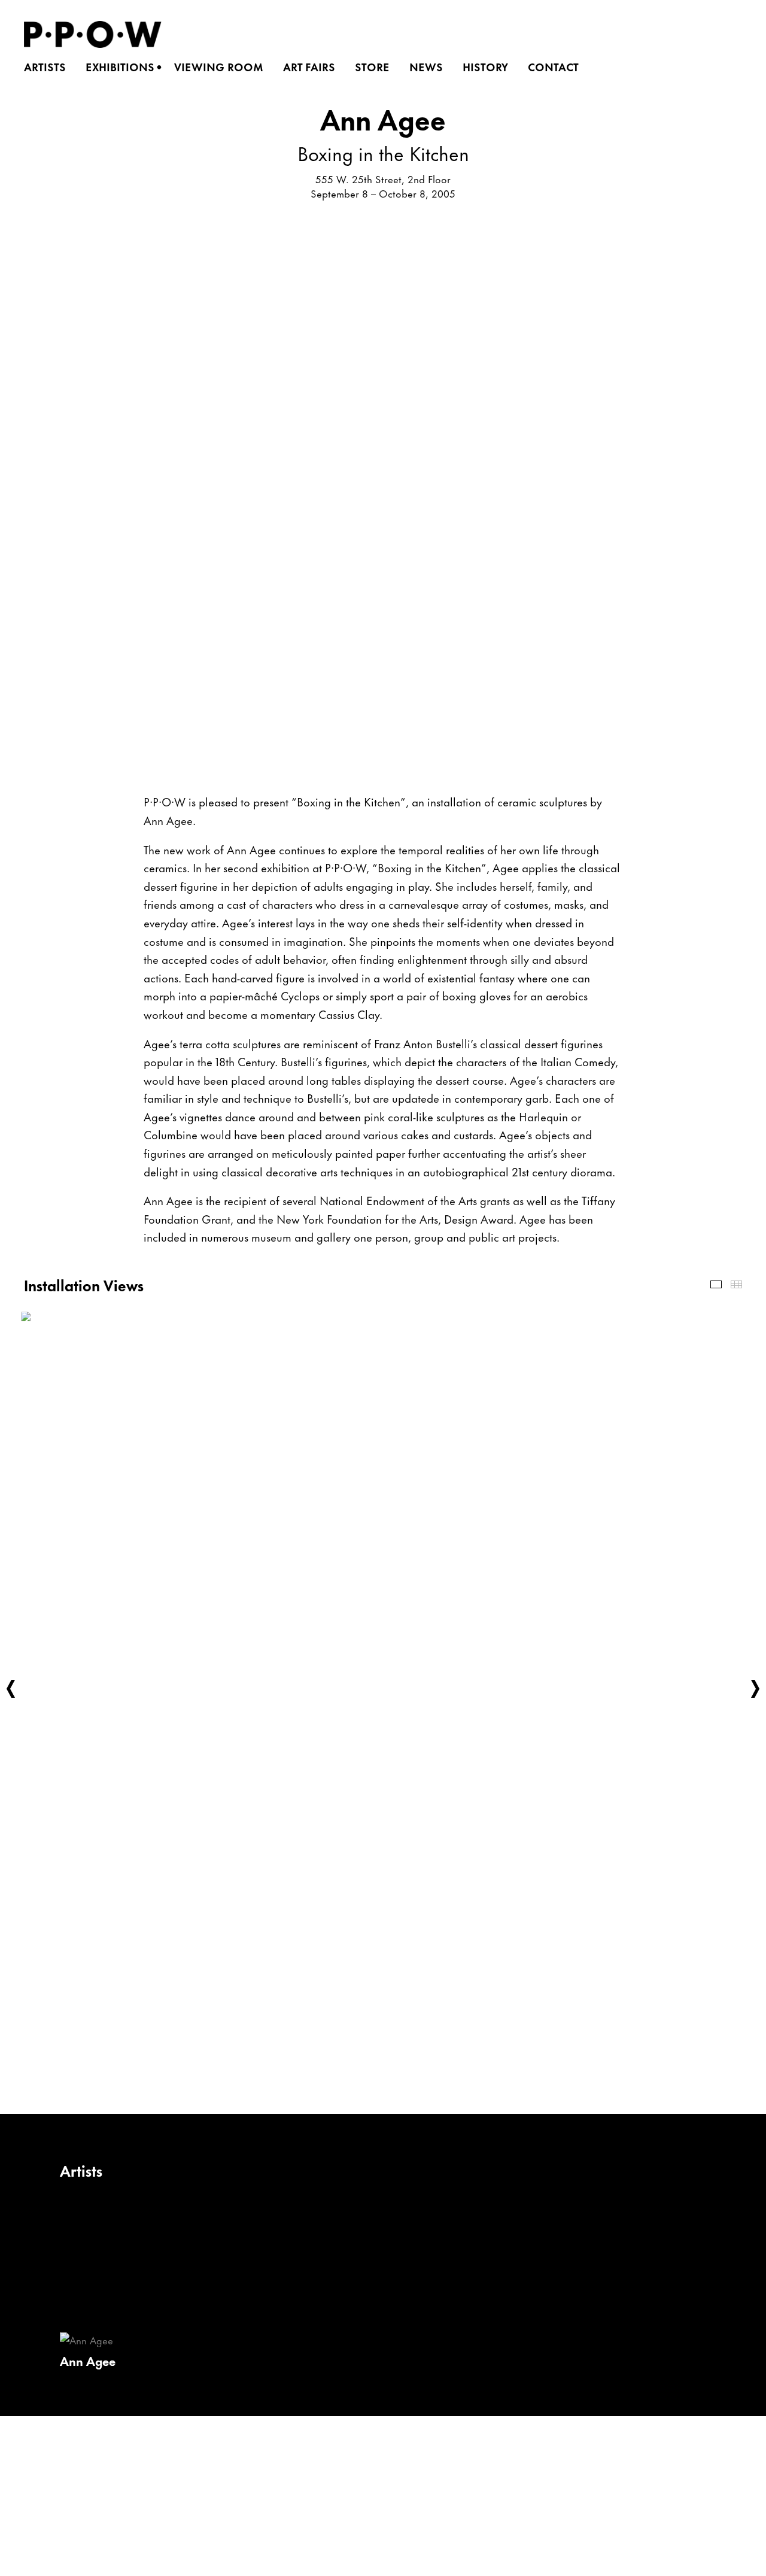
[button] (11, 1689)
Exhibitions (124, 67)
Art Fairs (313, 67)
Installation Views (716, 1284)
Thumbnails (736, 1284)
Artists (49, 67)
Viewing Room (223, 67)
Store (376, 67)
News (430, 67)
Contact (557, 67)
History (489, 67)
